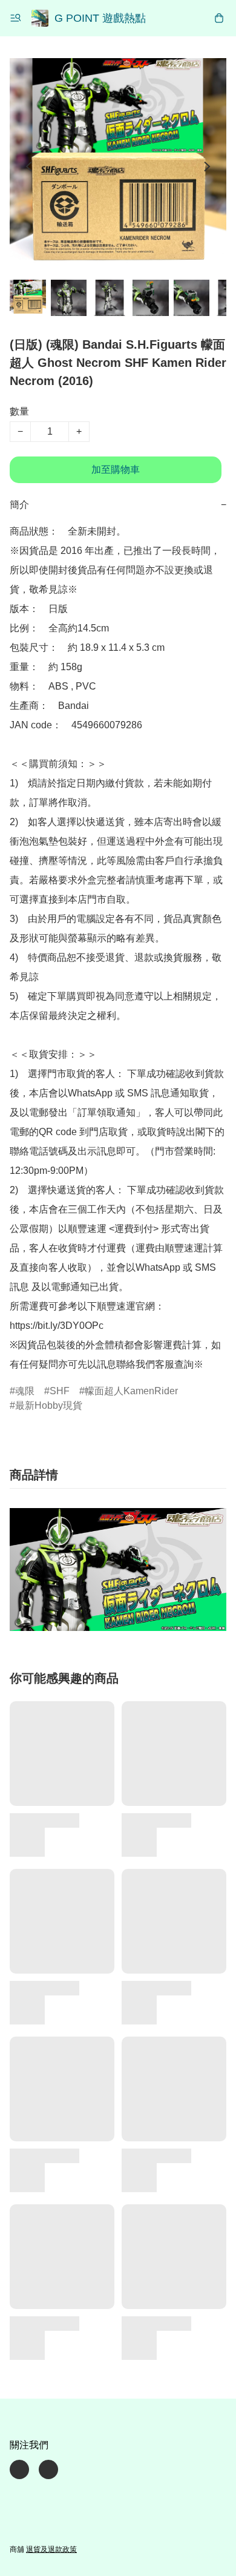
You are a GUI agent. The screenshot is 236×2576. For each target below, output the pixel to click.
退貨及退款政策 (51, 2549)
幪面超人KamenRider (131, 1391)
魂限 (25, 1391)
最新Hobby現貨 (49, 1405)
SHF (60, 1391)
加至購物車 (116, 469)
